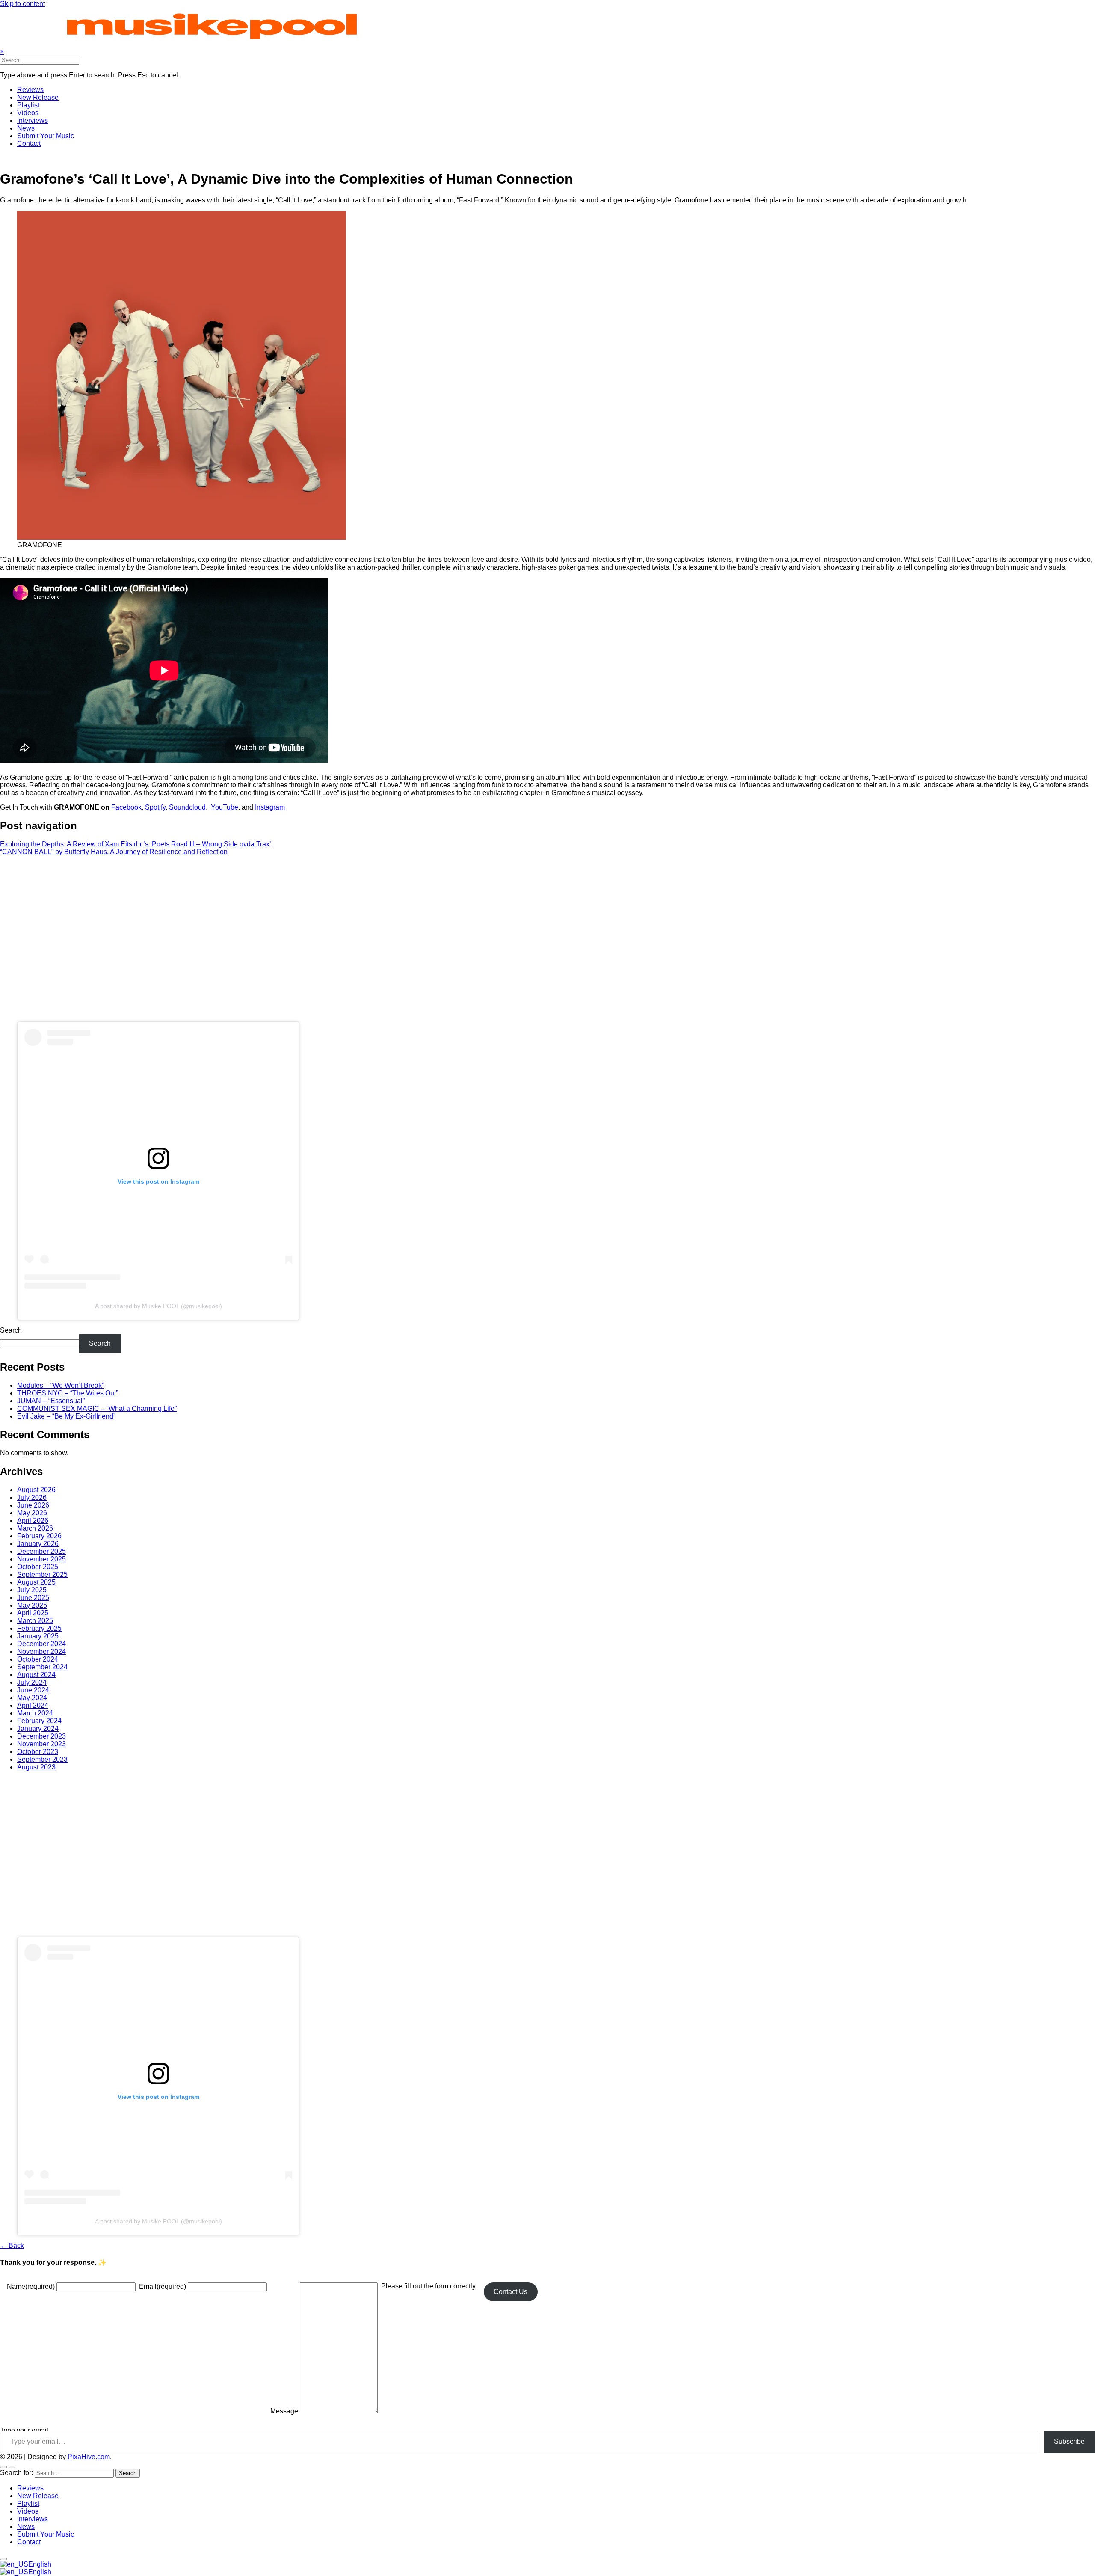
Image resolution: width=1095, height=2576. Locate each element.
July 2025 (32, 1590)
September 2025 (42, 1574)
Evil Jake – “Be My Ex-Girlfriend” (66, 1416)
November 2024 (41, 1652)
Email (163, 2287)
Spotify (155, 807)
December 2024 (41, 1644)
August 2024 (36, 1675)
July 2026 (32, 1497)
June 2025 (33, 1598)
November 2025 (41, 1559)
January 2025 (38, 1636)
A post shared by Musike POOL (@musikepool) (158, 1306)
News (26, 128)
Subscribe (1069, 2441)
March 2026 (35, 1528)
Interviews (33, 120)
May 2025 (32, 1605)
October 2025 (38, 1567)
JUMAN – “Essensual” (51, 1401)
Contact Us (511, 2292)
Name (31, 2287)
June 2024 (33, 1690)
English (40, 2564)
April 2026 (33, 1521)
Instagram (270, 807)
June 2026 (33, 1505)
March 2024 (35, 1713)
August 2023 (36, 1767)
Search (11, 1330)
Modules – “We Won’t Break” (61, 1385)
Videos (28, 113)
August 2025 (36, 1582)
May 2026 (32, 1513)
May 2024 (32, 1698)
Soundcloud (187, 807)
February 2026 (39, 1536)
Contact (29, 144)
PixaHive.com (89, 2457)
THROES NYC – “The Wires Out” (68, 1393)
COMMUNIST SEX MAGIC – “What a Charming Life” (97, 1408)
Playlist (28, 105)
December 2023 (41, 1736)
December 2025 (41, 1551)
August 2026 (36, 1490)
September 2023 (42, 1759)
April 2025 (33, 1613)
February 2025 (39, 1628)
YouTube (225, 807)
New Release (38, 97)
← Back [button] (12, 2245)
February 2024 (39, 1721)
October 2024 (38, 1659)
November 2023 (41, 1744)
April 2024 (33, 1705)
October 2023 (38, 1752)
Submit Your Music (46, 136)
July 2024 (32, 1682)
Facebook (126, 807)
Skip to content (22, 4)
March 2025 (35, 1621)
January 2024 (38, 1729)
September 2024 (42, 1667)
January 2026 (38, 1544)
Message (284, 2411)
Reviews (30, 90)
